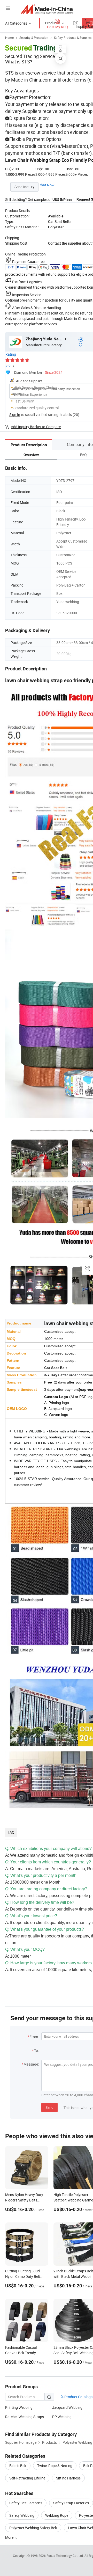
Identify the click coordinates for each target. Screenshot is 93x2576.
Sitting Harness (68, 2478)
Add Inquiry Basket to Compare (36, 427)
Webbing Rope (57, 2515)
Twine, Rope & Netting (55, 2466)
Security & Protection (34, 38)
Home (9, 38)
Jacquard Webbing (67, 2407)
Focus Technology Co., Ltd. (65, 2556)
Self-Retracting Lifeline (27, 2478)
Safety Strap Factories (71, 2503)
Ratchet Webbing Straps (25, 2417)
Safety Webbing (22, 2515)
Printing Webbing (19, 2407)
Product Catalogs (78, 2397)
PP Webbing (62, 2417)
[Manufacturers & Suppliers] (47, 9)
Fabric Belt (18, 2466)
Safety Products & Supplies (73, 38)
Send (49, 2107)
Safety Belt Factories (26, 2503)
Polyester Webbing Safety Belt (33, 2528)
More (10, 2537)
